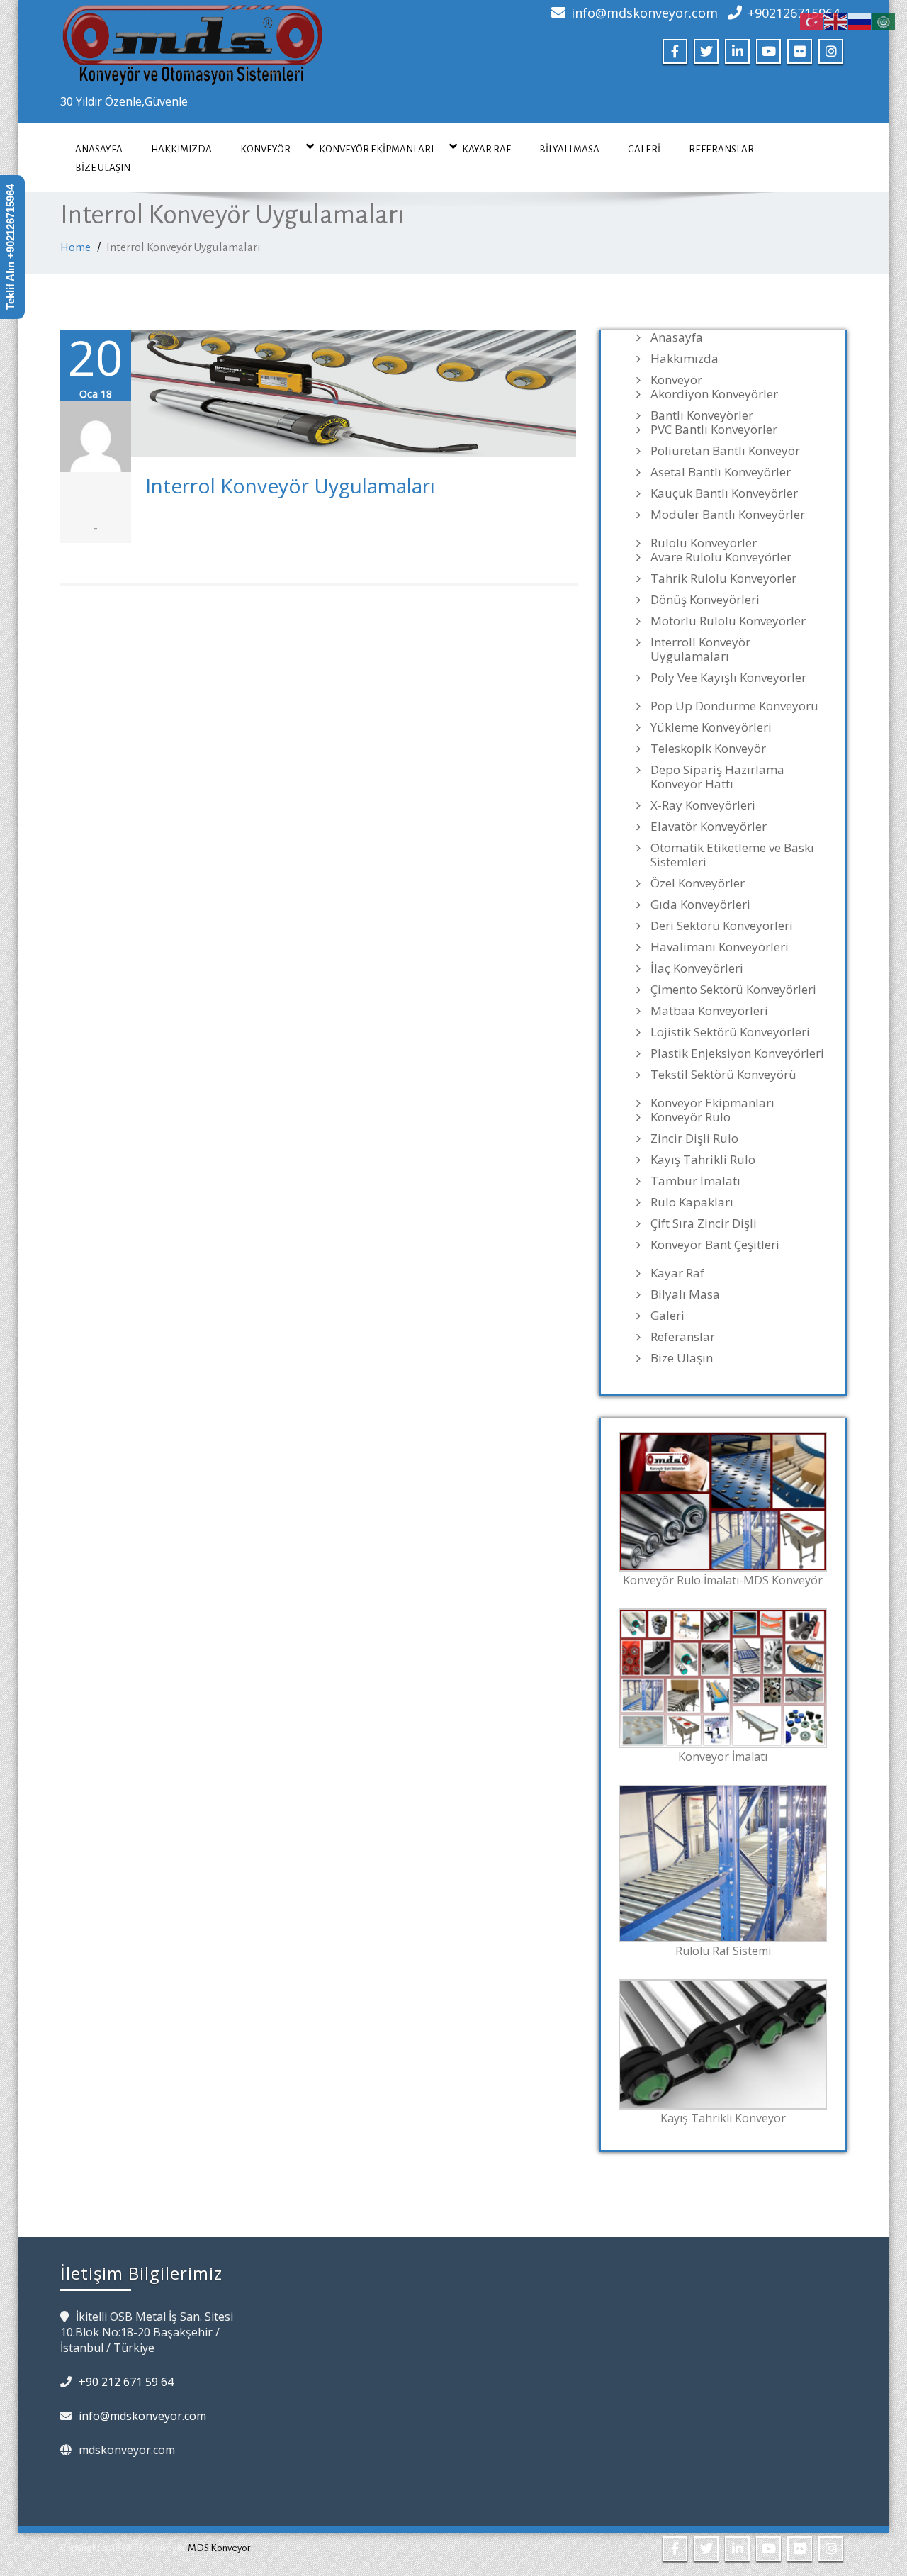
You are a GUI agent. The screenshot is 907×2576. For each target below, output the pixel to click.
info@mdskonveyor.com (644, 13)
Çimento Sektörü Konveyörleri (733, 990)
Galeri (644, 149)
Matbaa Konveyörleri (709, 1011)
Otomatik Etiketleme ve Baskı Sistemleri (732, 855)
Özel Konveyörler (698, 883)
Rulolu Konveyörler (704, 543)
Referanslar (721, 149)
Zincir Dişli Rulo (694, 1138)
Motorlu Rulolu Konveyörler (728, 621)
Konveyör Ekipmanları (376, 149)
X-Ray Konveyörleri (703, 805)
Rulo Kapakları (692, 1202)
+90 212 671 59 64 (126, 2382)
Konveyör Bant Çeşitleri (715, 1245)
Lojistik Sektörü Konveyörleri (730, 1032)
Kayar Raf (486, 149)
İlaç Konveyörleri (697, 968)
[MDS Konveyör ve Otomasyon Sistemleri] (193, 40)
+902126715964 (794, 13)
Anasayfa (99, 149)
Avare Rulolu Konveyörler (721, 557)
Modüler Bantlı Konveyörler (728, 515)
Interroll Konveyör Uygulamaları (700, 649)
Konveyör (265, 149)
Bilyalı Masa (569, 149)
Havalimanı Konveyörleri (720, 947)
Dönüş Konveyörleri (705, 600)
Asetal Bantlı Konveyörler (721, 472)
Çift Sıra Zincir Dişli (704, 1223)
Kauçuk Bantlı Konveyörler (724, 493)
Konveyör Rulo (691, 1117)
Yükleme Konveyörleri (711, 727)
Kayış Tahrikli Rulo (703, 1160)
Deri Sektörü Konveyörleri (722, 926)
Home (75, 247)
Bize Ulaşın (103, 168)
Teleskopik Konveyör (708, 749)
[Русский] (860, 21)
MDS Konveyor (219, 2548)
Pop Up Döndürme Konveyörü (734, 706)
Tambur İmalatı (695, 1181)
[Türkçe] (812, 21)
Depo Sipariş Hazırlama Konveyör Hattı (717, 777)
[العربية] (884, 21)
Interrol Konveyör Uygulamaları (290, 486)
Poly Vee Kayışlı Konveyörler (728, 678)
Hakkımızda (181, 149)
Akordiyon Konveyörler (714, 394)
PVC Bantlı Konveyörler (714, 430)
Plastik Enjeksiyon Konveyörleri (737, 1053)
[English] (836, 21)
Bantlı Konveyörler (702, 415)
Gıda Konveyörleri (700, 905)
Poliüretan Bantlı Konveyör (725, 451)
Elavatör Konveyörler (709, 827)
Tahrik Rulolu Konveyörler (723, 578)
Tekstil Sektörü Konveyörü (723, 1075)
